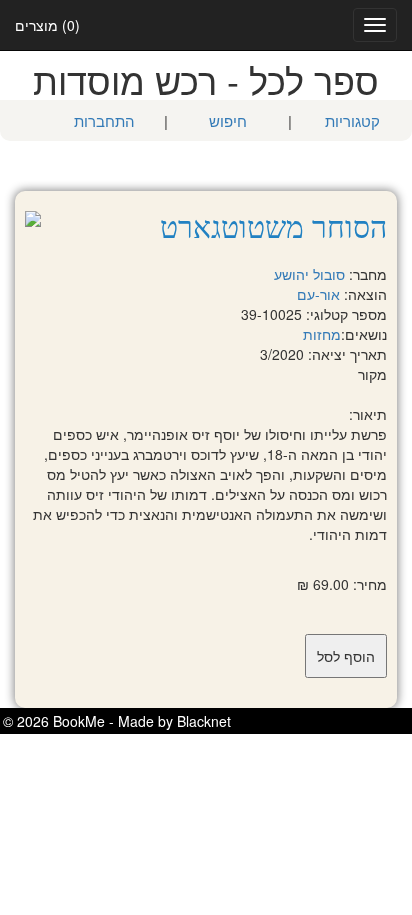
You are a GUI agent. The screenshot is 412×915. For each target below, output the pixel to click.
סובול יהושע (309, 274)
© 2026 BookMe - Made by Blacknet (117, 721)
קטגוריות (352, 120)
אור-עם (318, 294)
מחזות (322, 334)
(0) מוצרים (47, 25)
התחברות (104, 120)
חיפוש (228, 120)
